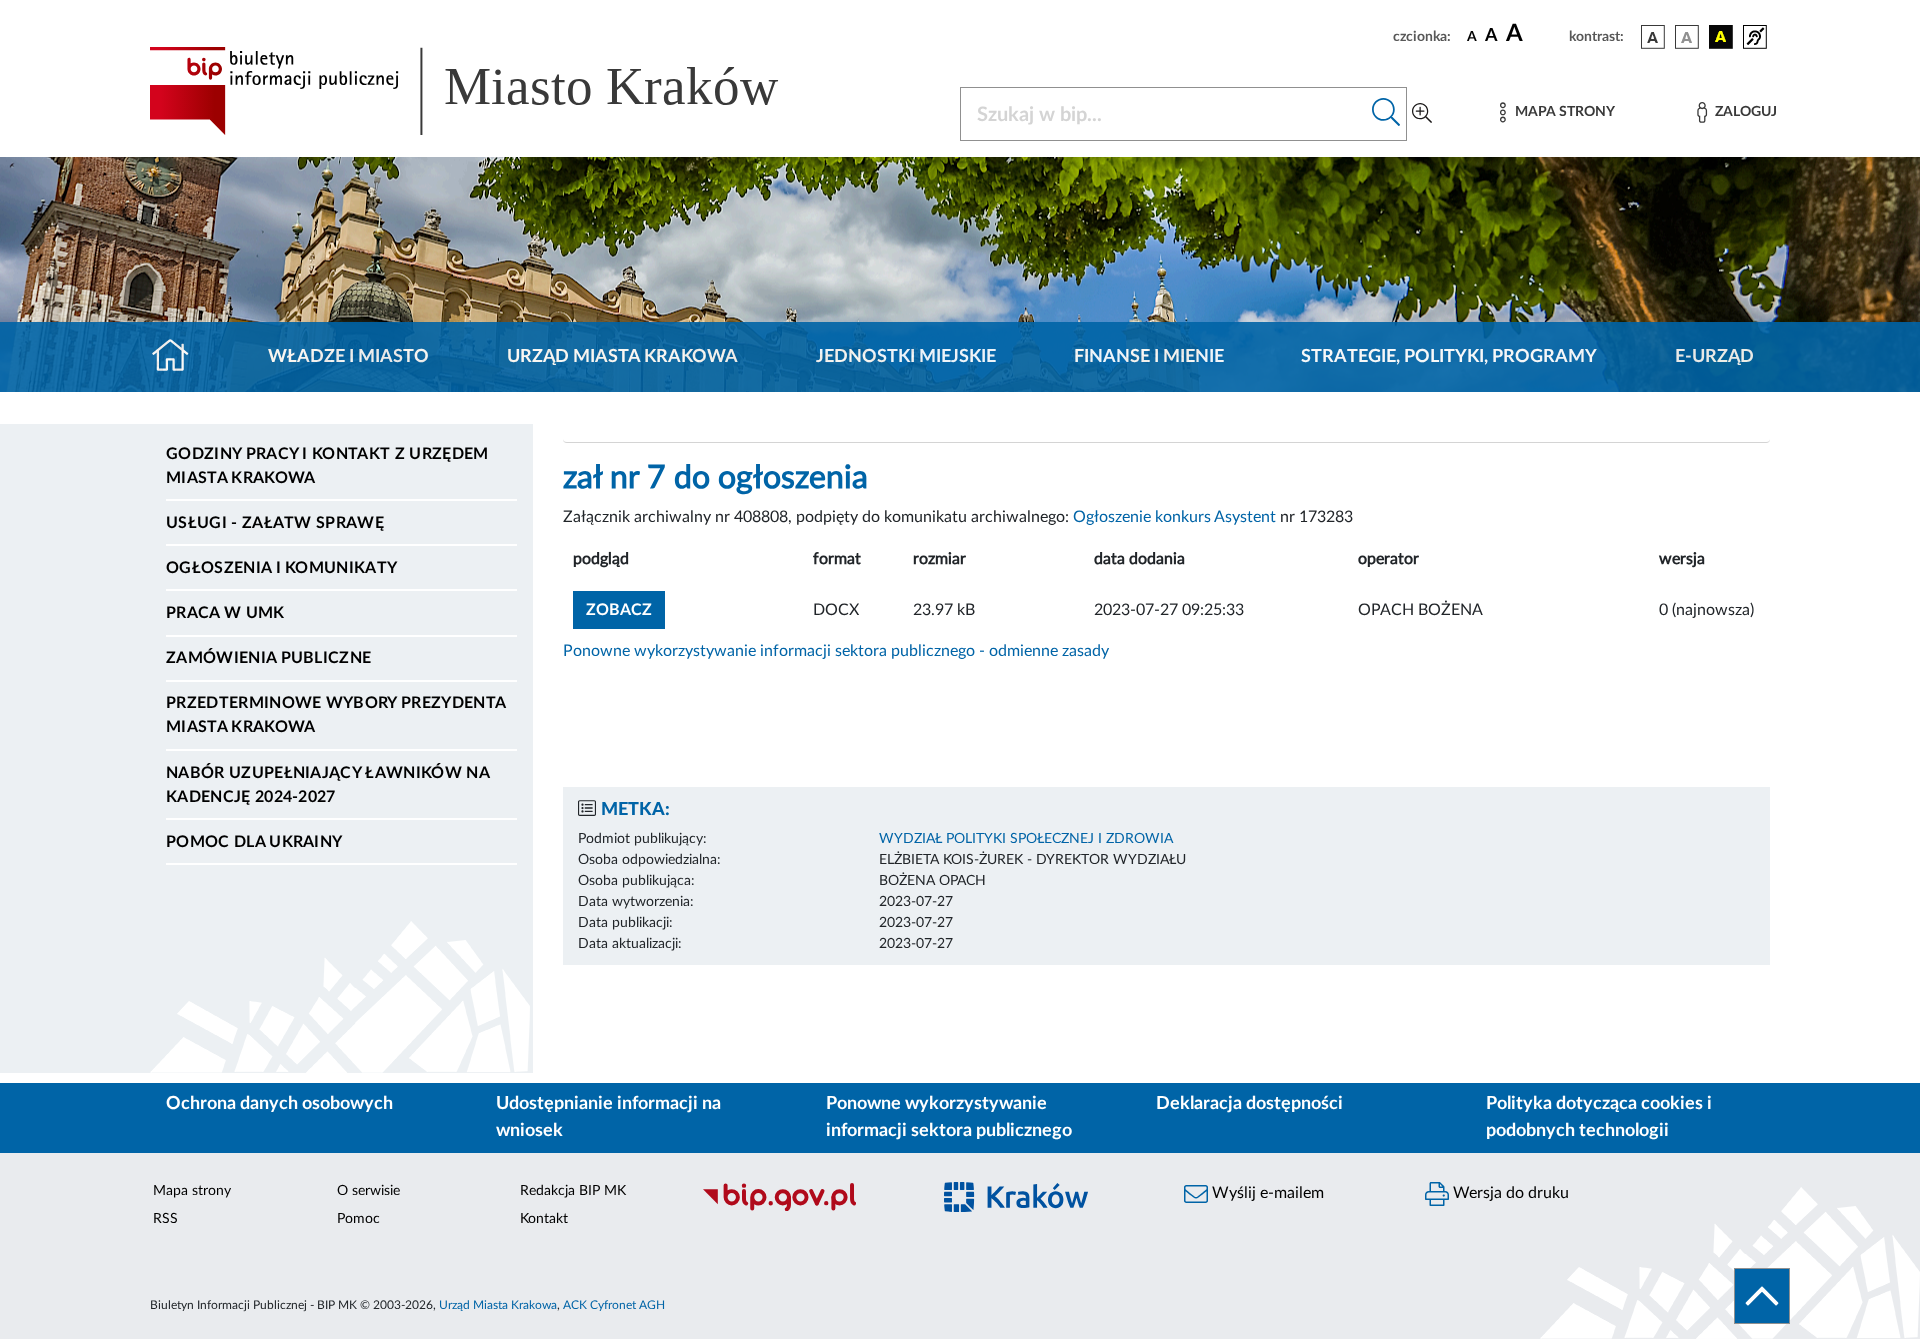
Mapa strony (192, 1191)
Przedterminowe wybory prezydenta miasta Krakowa (335, 715)
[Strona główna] (178, 357)
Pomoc (358, 1219)
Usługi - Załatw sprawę (275, 523)
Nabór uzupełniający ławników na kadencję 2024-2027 (327, 785)
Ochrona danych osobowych (279, 1104)
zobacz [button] (625, 609)
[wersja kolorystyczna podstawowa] (1653, 37)
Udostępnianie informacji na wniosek (608, 1117)
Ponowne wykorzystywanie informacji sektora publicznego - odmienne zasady (836, 651)
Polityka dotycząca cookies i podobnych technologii (1599, 1117)
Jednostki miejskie (906, 357)
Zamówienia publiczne (268, 658)
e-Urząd (1714, 357)
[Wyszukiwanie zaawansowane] (1422, 114)
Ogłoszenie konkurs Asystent (1174, 517)
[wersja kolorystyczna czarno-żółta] (1721, 37)
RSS (165, 1219)
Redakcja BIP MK (573, 1191)
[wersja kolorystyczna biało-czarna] (1687, 37)
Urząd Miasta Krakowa (622, 357)
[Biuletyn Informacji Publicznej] (805, 1208)
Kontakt (544, 1219)
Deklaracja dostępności (1249, 1104)
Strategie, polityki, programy (1449, 357)
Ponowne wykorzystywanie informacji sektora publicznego (949, 1117)
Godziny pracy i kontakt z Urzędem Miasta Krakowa (327, 466)
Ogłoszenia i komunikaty (281, 568)
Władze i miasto (348, 357)
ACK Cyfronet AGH (614, 1305)
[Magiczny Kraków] (1046, 1208)
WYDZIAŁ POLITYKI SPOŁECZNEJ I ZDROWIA (1026, 839)
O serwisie (368, 1191)
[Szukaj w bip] (1386, 114)
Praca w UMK (225, 613)
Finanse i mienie (1149, 357)
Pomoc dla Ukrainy (254, 842)
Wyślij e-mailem (1266, 1193)
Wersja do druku (1509, 1193)
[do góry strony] (1762, 1296)
